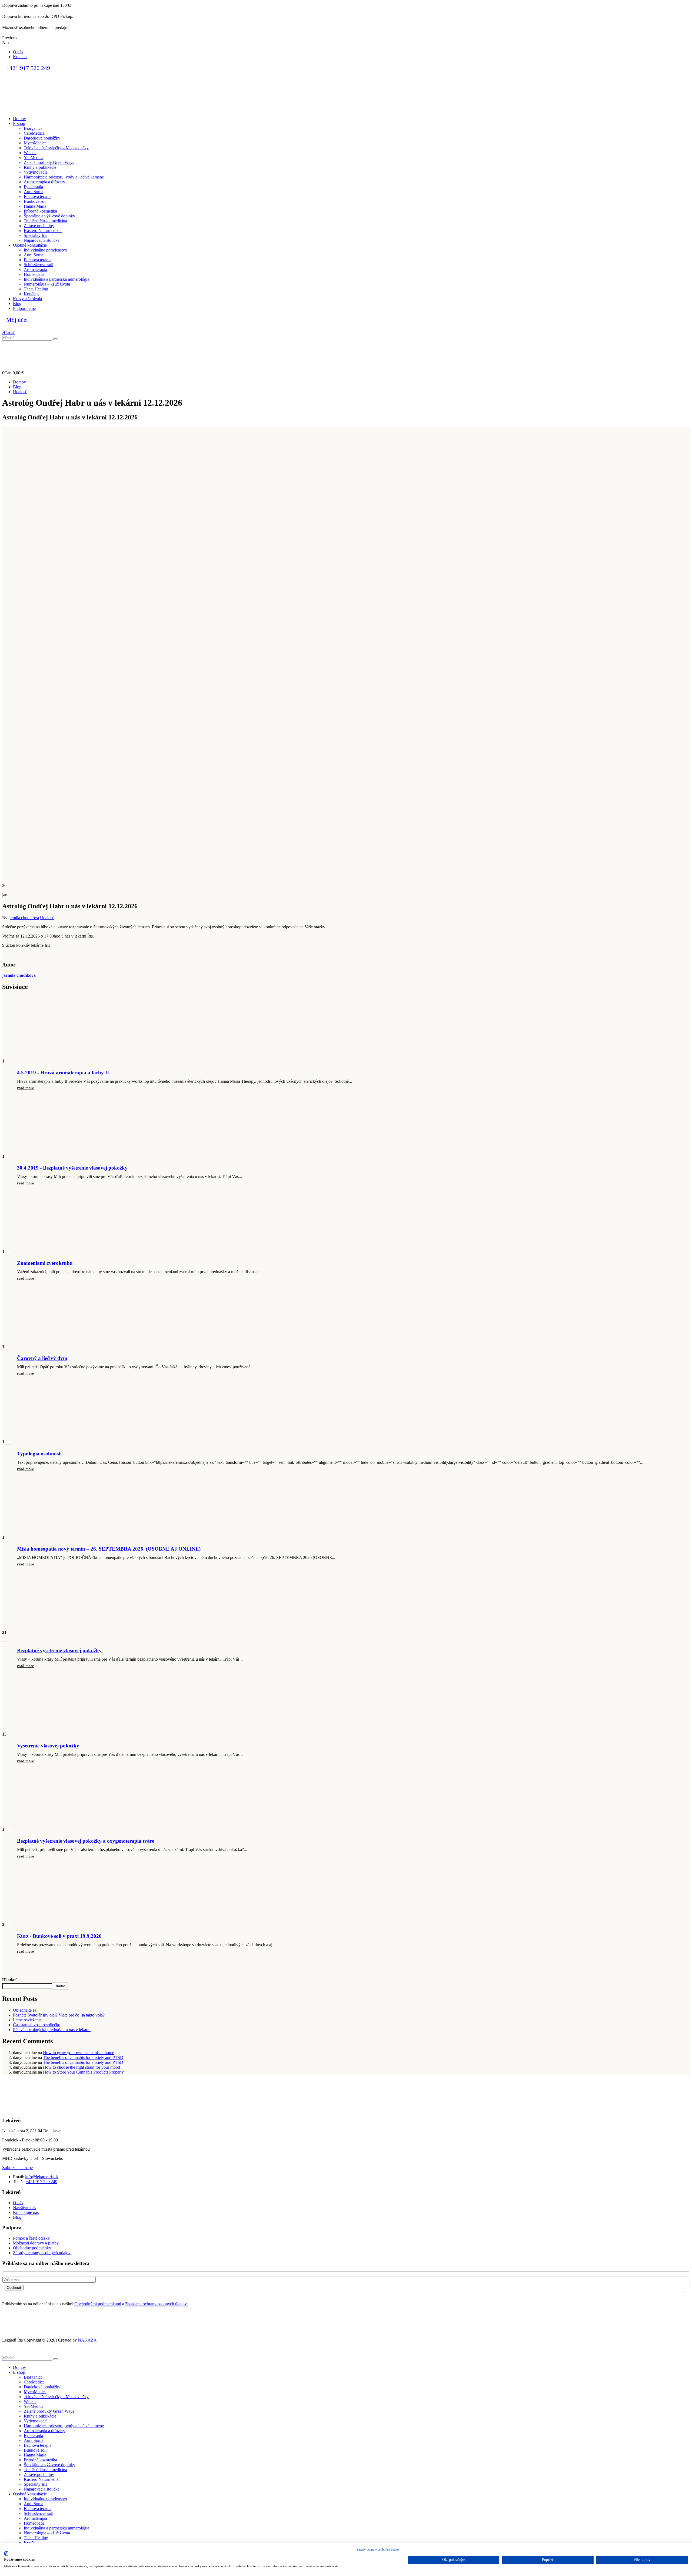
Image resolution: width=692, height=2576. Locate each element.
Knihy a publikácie (40, 167)
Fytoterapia (33, 187)
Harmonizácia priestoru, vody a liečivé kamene (64, 177)
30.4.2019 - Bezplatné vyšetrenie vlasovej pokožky (72, 1168)
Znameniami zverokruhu (45, 1263)
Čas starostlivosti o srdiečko (37, 2025)
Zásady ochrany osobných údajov (378, 2549)
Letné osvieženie (27, 2020)
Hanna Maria (35, 206)
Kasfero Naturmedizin (43, 231)
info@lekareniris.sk (42, 2177)
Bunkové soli (35, 201)
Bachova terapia (38, 196)
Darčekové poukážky (42, 138)
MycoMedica (35, 143)
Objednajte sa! (25, 2010)
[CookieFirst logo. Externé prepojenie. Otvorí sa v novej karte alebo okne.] (6, 2554)
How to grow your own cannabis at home (79, 2053)
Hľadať (9, 1980)
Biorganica (33, 128)
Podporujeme (24, 308)
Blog (17, 304)
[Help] (346, 360)
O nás (18, 52)
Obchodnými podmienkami (98, 2304)
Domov (19, 119)
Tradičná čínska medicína (45, 221)
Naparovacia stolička (42, 240)
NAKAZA (87, 2340)
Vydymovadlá (36, 172)
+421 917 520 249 (41, 2182)
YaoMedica (34, 158)
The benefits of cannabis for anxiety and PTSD (83, 2057)
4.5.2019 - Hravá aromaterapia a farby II (63, 1073)
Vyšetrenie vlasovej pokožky (48, 1746)
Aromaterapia (35, 269)
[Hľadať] (55, 339)
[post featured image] (48, 1054)
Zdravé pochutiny (39, 226)
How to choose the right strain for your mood (81, 2067)
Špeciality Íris (35, 235)
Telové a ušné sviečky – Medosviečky (56, 148)
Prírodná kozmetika (40, 211)
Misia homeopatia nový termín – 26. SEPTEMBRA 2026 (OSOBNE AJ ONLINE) (109, 1549)
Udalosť (47, 918)
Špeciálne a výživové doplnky (49, 216)
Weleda (30, 153)
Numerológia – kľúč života (47, 284)
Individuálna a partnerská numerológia (56, 279)
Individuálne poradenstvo (45, 250)
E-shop (19, 123)
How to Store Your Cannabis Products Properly (83, 2072)
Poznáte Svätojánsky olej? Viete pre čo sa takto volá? (59, 2015)
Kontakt (20, 57)
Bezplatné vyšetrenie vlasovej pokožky (59, 1650)
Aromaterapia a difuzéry (44, 182)
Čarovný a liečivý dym (42, 1358)
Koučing (31, 294)
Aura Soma (34, 192)
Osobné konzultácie (30, 245)
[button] (9, 332)
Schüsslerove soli (39, 265)
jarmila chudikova (24, 918)
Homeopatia (34, 274)
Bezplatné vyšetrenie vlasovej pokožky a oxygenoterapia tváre (86, 1841)
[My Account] (346, 345)
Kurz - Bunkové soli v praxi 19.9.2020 (59, 1936)
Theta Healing (36, 289)
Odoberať (14, 2288)
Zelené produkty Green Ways (49, 162)
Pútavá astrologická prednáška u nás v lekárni (52, 2030)
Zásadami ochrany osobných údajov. (156, 2304)
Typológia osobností (39, 1454)
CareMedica (34, 133)
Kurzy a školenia (27, 299)
